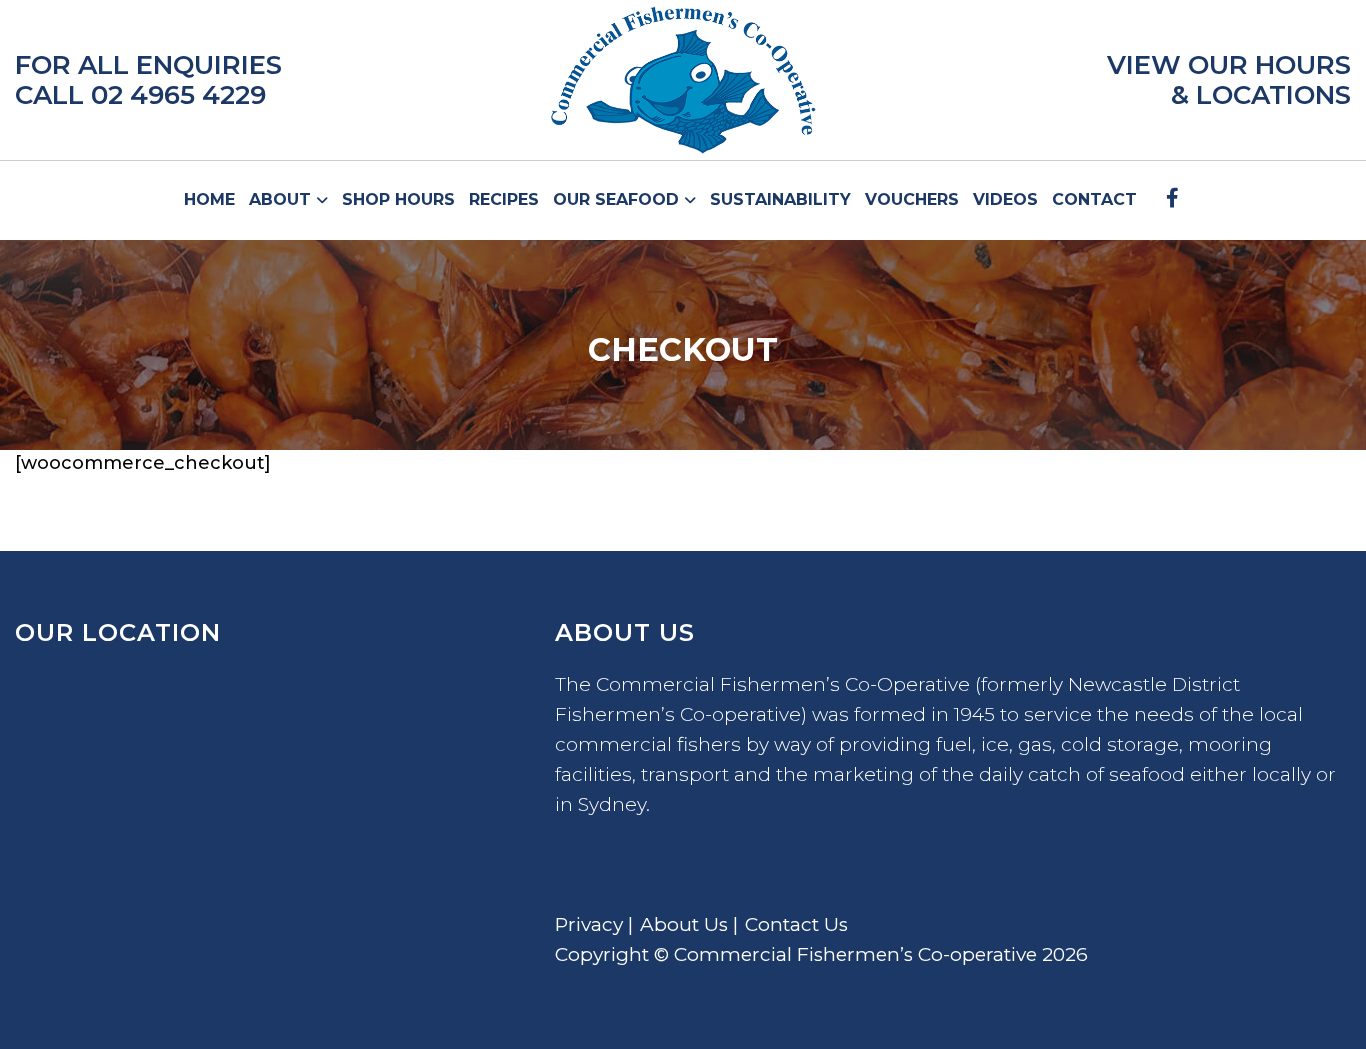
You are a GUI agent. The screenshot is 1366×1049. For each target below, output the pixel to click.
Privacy (589, 924)
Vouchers (912, 199)
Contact (1094, 199)
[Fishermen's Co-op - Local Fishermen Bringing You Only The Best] (683, 80)
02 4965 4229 (178, 95)
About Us (684, 924)
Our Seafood (618, 199)
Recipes (504, 199)
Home (209, 199)
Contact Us (796, 924)
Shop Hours (398, 199)
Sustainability (780, 199)
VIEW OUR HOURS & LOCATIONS (1229, 80)
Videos (1005, 199)
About (282, 199)
